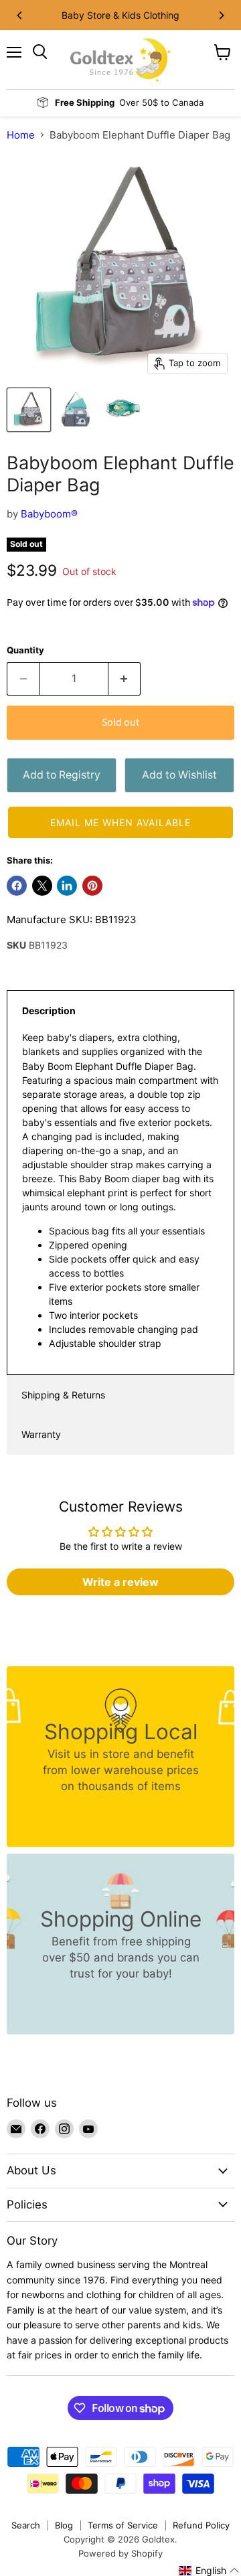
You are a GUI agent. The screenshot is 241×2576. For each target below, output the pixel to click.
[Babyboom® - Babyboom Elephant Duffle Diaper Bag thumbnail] (29, 410)
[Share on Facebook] (17, 886)
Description (49, 1011)
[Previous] (20, 15)
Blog (64, 2525)
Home (21, 135)
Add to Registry (62, 775)
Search (26, 2525)
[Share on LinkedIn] (67, 886)
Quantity (25, 650)
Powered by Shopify (120, 2553)
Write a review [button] (120, 1582)
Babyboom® (49, 514)
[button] (120, 822)
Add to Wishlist (179, 775)
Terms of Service (123, 2525)
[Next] (221, 15)
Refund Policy (201, 2525)
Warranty (41, 1434)
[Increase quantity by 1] (125, 679)
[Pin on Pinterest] (92, 886)
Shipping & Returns (63, 1395)
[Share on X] (42, 886)
